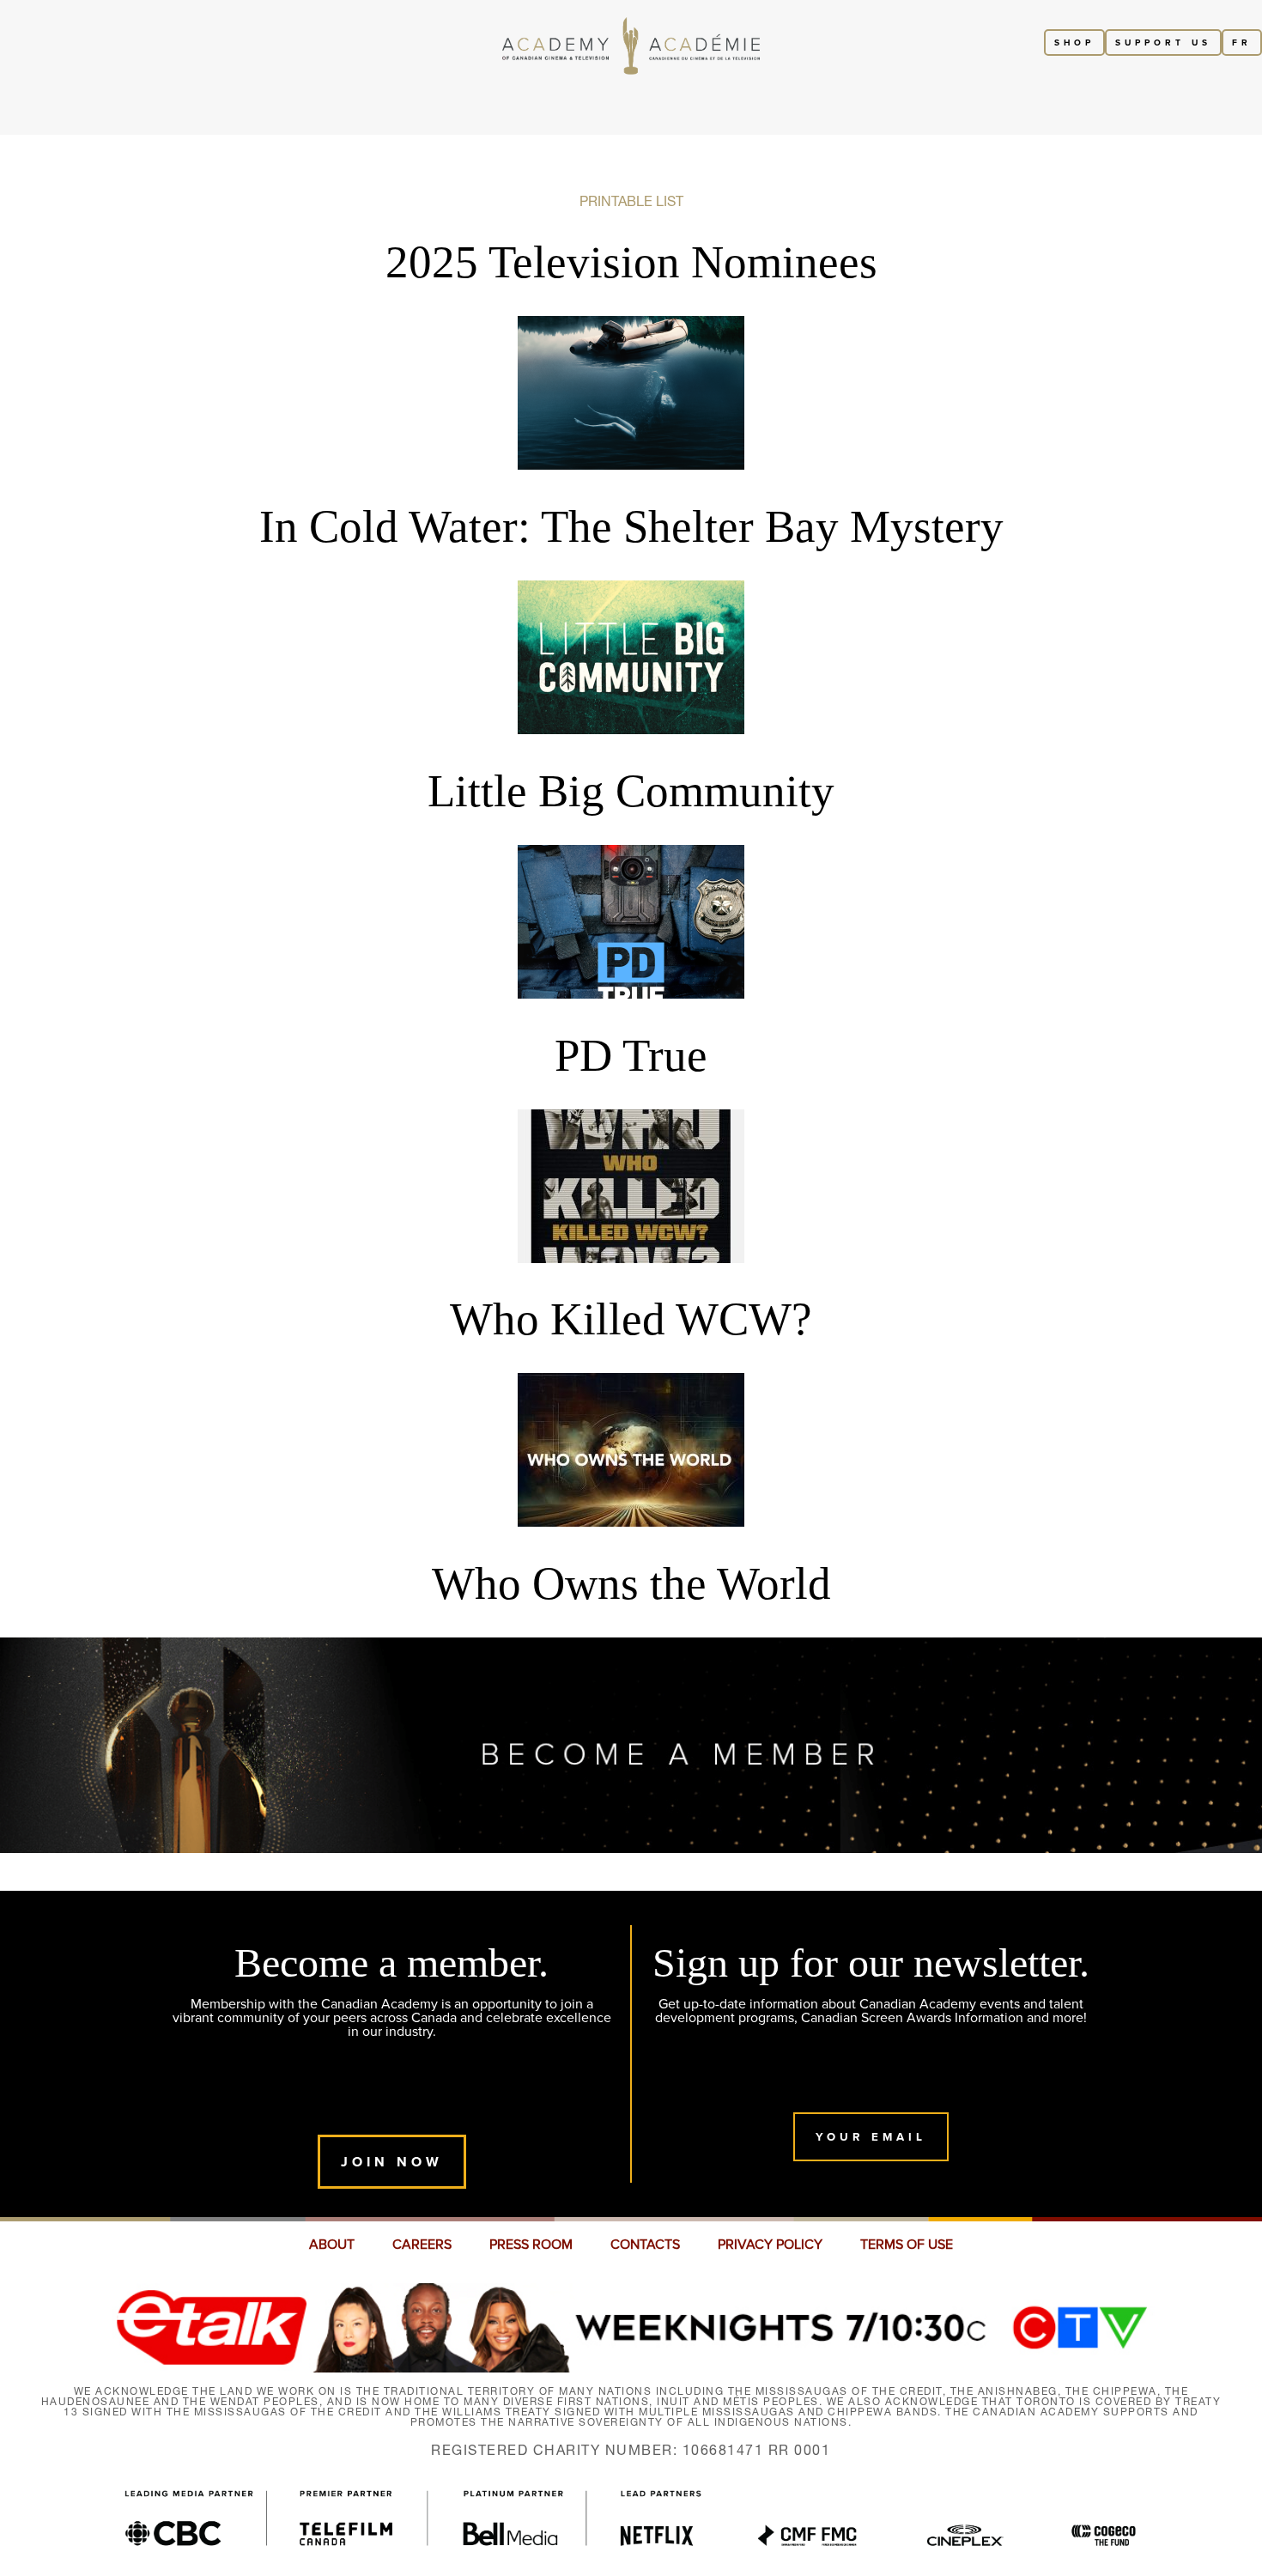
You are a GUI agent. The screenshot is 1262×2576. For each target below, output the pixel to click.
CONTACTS (645, 2245)
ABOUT (332, 2245)
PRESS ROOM (531, 2245)
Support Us (1163, 43)
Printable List (631, 201)
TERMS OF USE (907, 2245)
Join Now (392, 2162)
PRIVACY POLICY (770, 2245)
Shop (1074, 43)
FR (1242, 43)
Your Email (871, 2137)
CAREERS (422, 2245)
